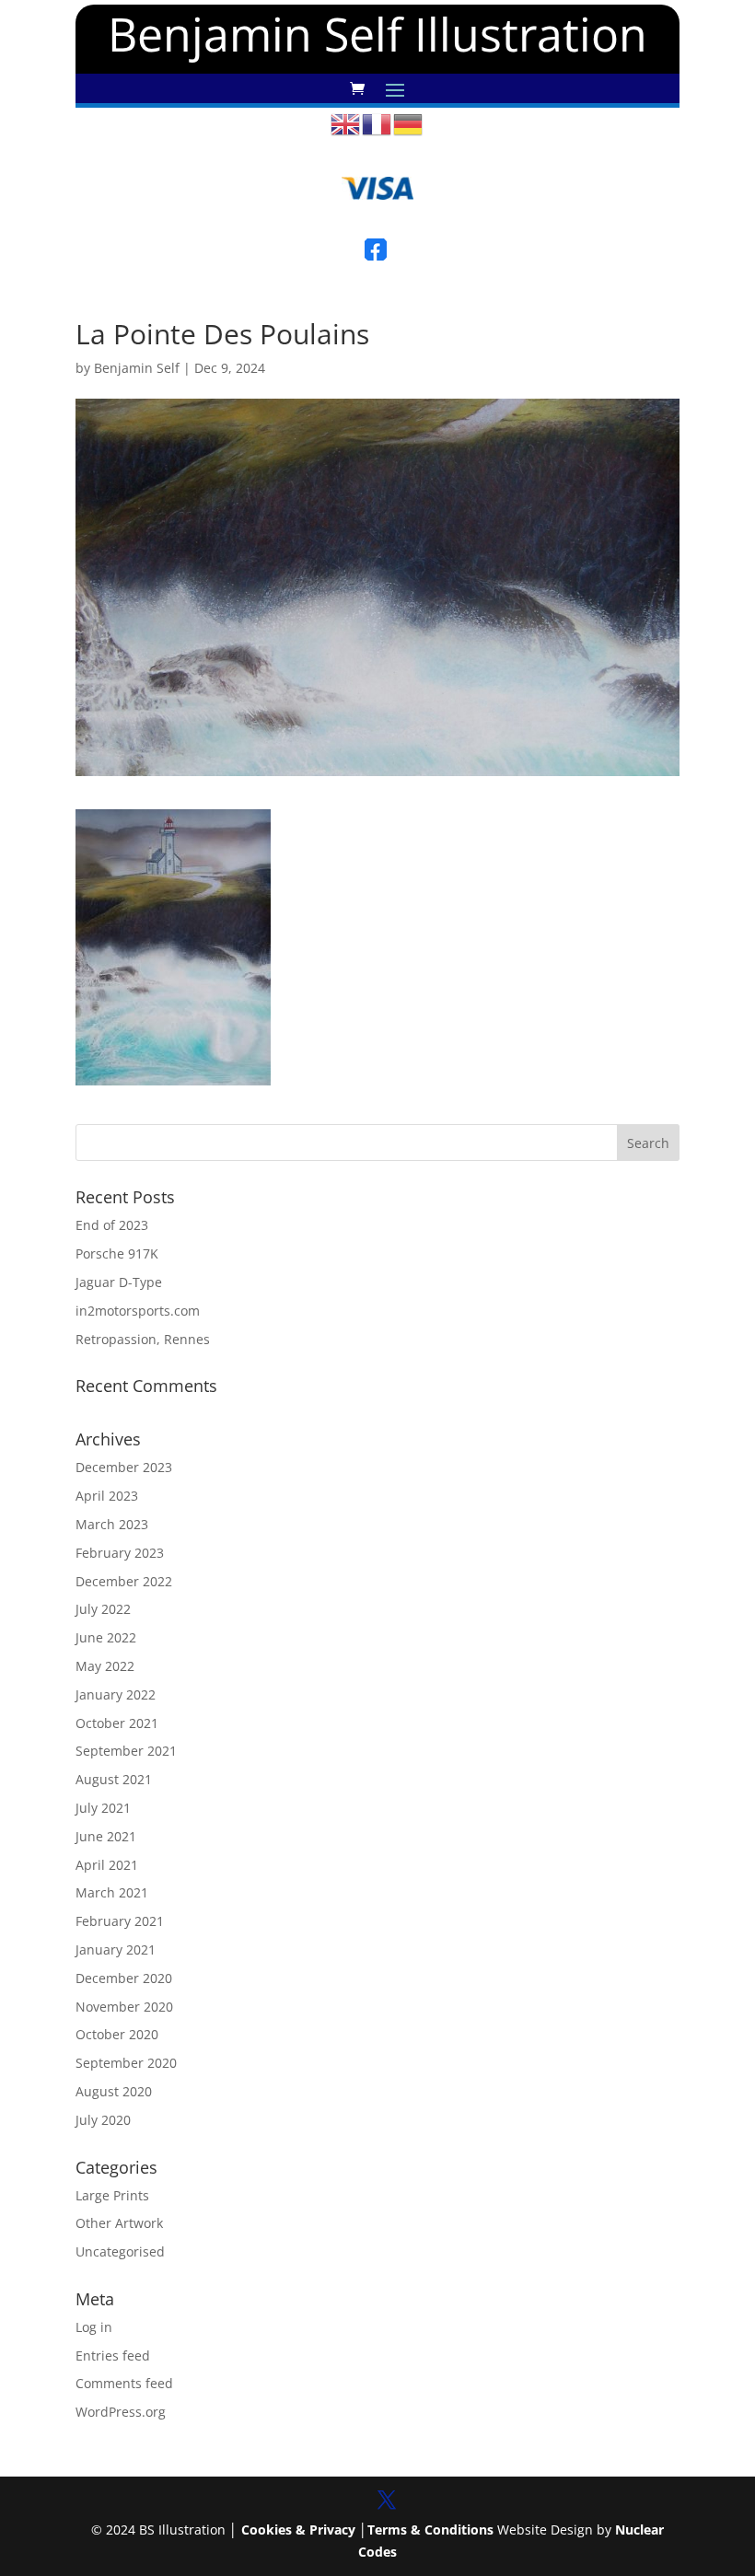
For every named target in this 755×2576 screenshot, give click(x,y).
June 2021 (106, 1836)
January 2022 (116, 1694)
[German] (409, 123)
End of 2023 (112, 1225)
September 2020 (126, 2063)
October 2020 (117, 2034)
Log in (94, 2327)
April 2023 (107, 1496)
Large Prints (112, 2195)
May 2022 (105, 1666)
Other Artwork (119, 2223)
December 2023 (124, 1467)
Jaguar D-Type (119, 1282)
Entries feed (113, 2356)
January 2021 (116, 1949)
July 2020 (103, 2120)
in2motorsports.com (138, 1311)
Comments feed (124, 2383)
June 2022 (106, 1637)
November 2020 (124, 2007)
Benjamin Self (137, 368)
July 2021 (103, 1808)
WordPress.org (121, 2412)
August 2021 (114, 1779)
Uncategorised (120, 2251)
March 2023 (112, 1524)
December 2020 (124, 1978)
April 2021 (107, 1865)
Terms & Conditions (430, 2530)
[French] (377, 123)
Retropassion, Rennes (143, 1339)
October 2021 (117, 1723)
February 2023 (120, 1553)
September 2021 (126, 1751)
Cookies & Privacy (298, 2530)
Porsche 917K (117, 1253)
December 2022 (124, 1581)
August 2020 (114, 2091)
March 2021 (112, 1892)
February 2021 (120, 1921)
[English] (346, 123)
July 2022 (103, 1609)
